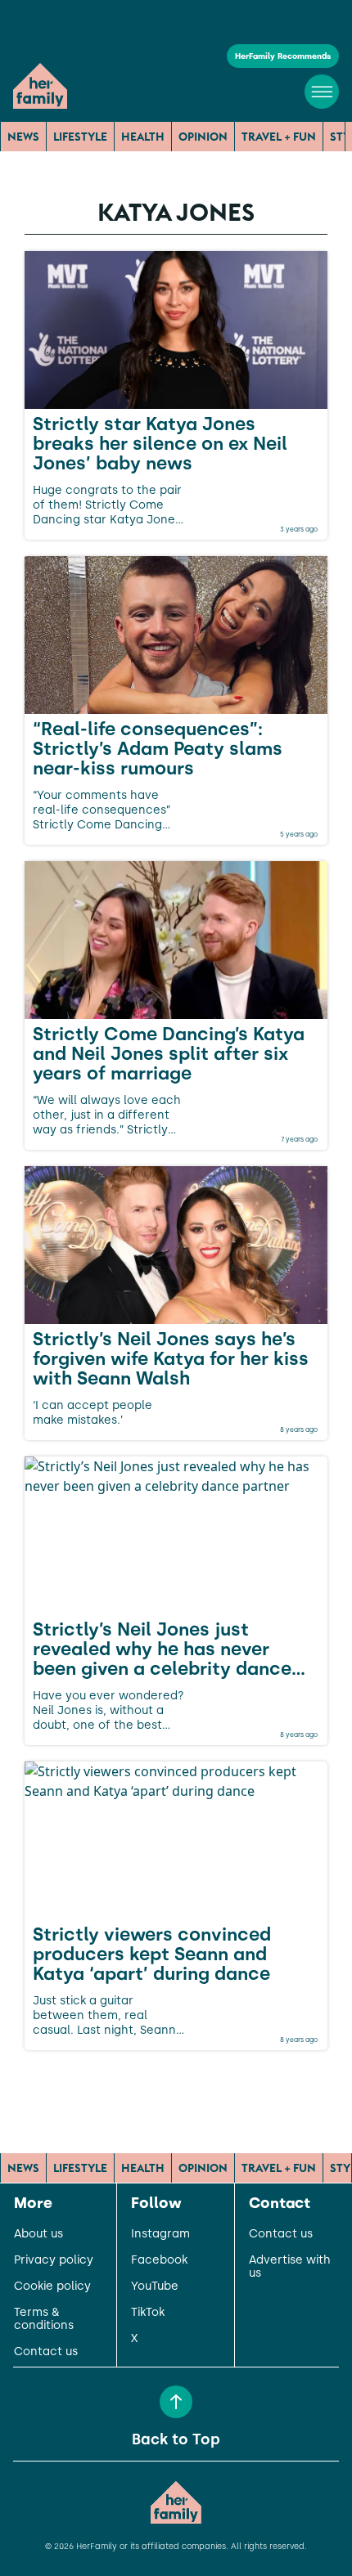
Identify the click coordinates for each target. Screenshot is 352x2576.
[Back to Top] (176, 2402)
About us (38, 2234)
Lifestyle (80, 137)
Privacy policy (54, 2260)
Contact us (46, 2352)
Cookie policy (52, 2287)
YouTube (155, 2287)
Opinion (203, 137)
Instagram (160, 2234)
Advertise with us (290, 2267)
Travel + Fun (279, 137)
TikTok (148, 2313)
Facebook (159, 2260)
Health (143, 137)
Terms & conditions (44, 2319)
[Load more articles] (176, 2086)
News (23, 137)
